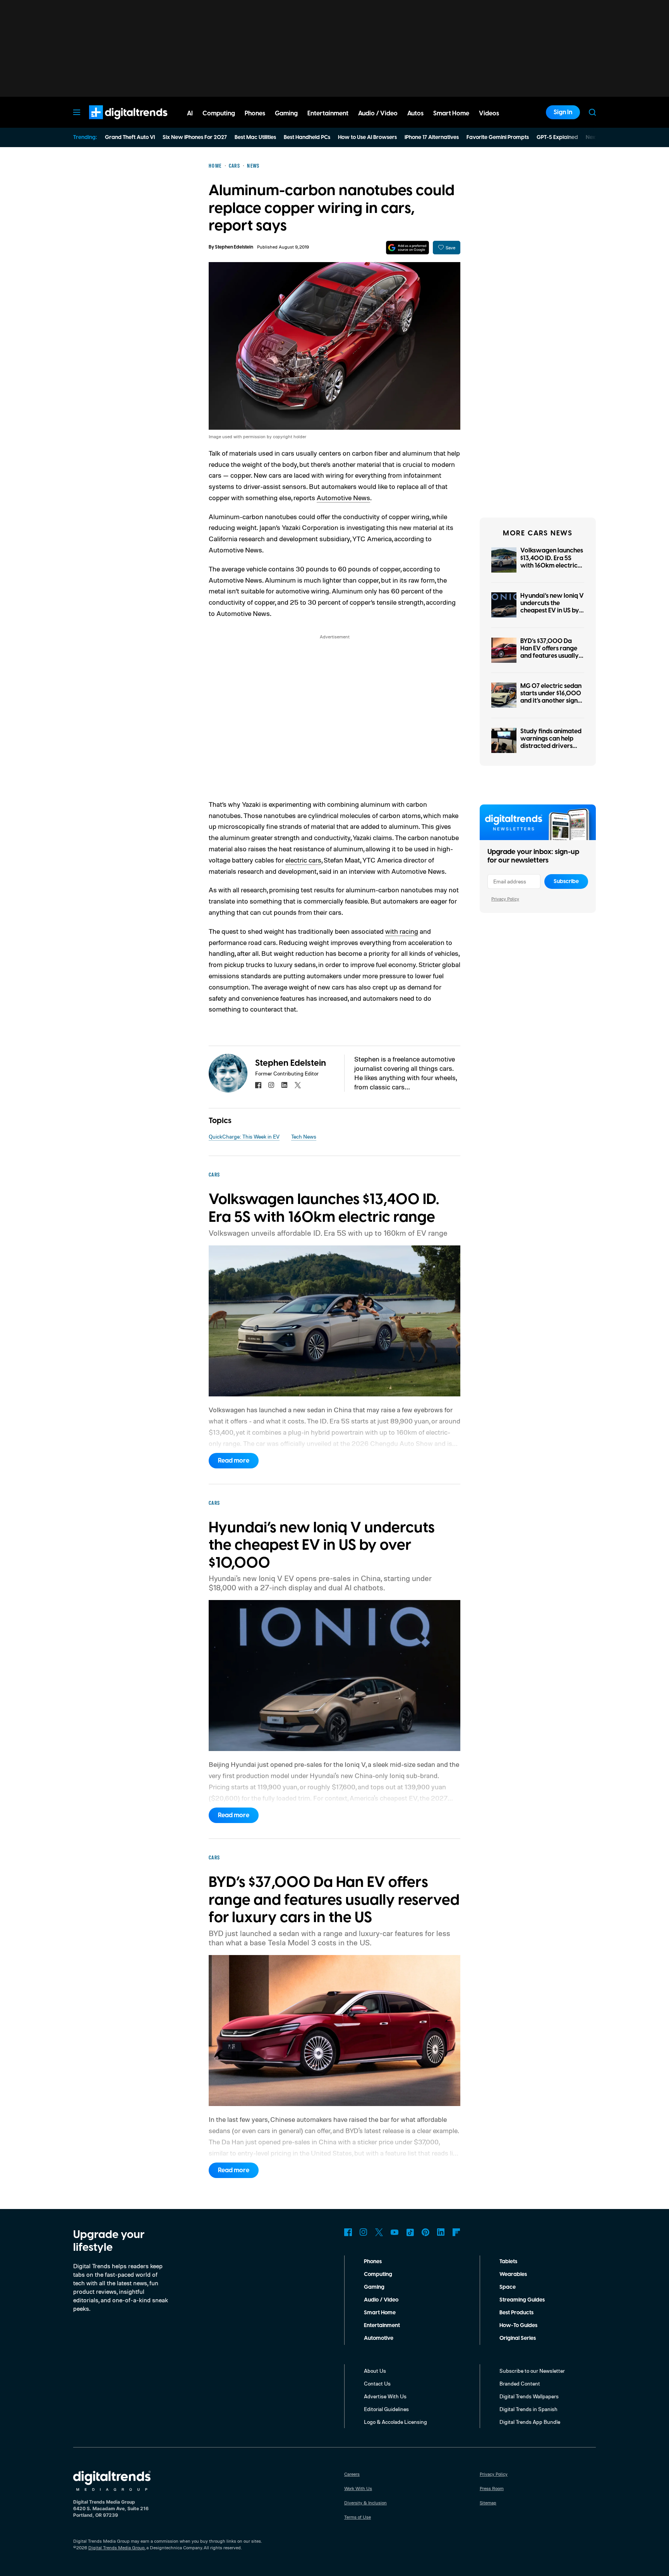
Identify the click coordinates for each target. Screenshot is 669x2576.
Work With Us (358, 2488)
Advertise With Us (385, 2396)
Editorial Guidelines (386, 2409)
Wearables (513, 2274)
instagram (271, 1085)
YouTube (395, 2232)
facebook (258, 1085)
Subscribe (566, 882)
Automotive (379, 2338)
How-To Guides (518, 2326)
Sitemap (488, 2503)
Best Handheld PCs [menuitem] (307, 137)
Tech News (304, 1136)
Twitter (379, 2232)
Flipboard (456, 2232)
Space (508, 2287)
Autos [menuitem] (415, 113)
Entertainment (382, 2326)
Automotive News (343, 497)
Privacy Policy (505, 899)
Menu (77, 112)
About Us (375, 2371)
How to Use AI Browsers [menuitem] (367, 137)
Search (592, 112)
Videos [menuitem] (489, 113)
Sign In (563, 112)
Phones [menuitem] (255, 113)
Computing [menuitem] (219, 113)
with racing (402, 931)
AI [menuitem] (190, 113)
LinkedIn (441, 2232)
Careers (352, 2474)
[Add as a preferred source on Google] (407, 248)
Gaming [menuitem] (286, 113)
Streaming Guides (522, 2300)
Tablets (508, 2262)
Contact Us (377, 2383)
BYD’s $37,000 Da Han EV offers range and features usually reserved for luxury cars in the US (550, 656)
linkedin (285, 1085)
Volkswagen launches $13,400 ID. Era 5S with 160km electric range (552, 562)
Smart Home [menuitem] (451, 113)
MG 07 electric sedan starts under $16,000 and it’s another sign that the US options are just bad (551, 701)
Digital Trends (114, 123)
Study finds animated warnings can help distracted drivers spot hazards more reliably (551, 746)
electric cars (303, 860)
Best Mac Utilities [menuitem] (255, 137)
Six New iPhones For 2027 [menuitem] (195, 137)
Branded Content (520, 2383)
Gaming (374, 2287)
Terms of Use (358, 2517)
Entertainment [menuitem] (328, 113)
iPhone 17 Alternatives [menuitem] (432, 137)
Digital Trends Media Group (117, 2548)
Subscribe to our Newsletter (532, 2371)
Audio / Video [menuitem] (378, 113)
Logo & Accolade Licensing (395, 2422)
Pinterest (425, 2232)
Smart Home (380, 2313)
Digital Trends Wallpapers (529, 2396)
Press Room (492, 2488)
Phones (373, 2262)
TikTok (410, 2232)
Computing (378, 2274)
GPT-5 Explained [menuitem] (557, 137)
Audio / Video (381, 2300)
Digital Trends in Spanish (528, 2409)
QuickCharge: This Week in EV (244, 1136)
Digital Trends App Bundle (530, 2422)
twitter (298, 1085)
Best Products (516, 2313)
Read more (234, 1461)
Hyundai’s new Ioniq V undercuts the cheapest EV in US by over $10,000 (552, 607)
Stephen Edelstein (234, 247)
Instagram (364, 2232)
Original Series (518, 2338)
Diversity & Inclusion (365, 2503)
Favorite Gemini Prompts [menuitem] (498, 137)
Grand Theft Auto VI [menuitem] (130, 137)
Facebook (348, 2232)
